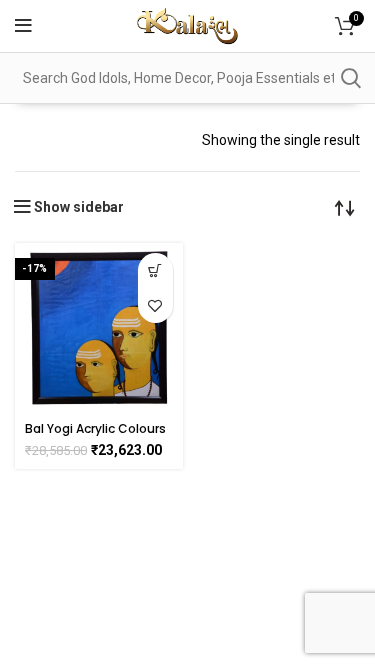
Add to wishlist (155, 305)
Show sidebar (79, 207)
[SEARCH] (350, 78)
